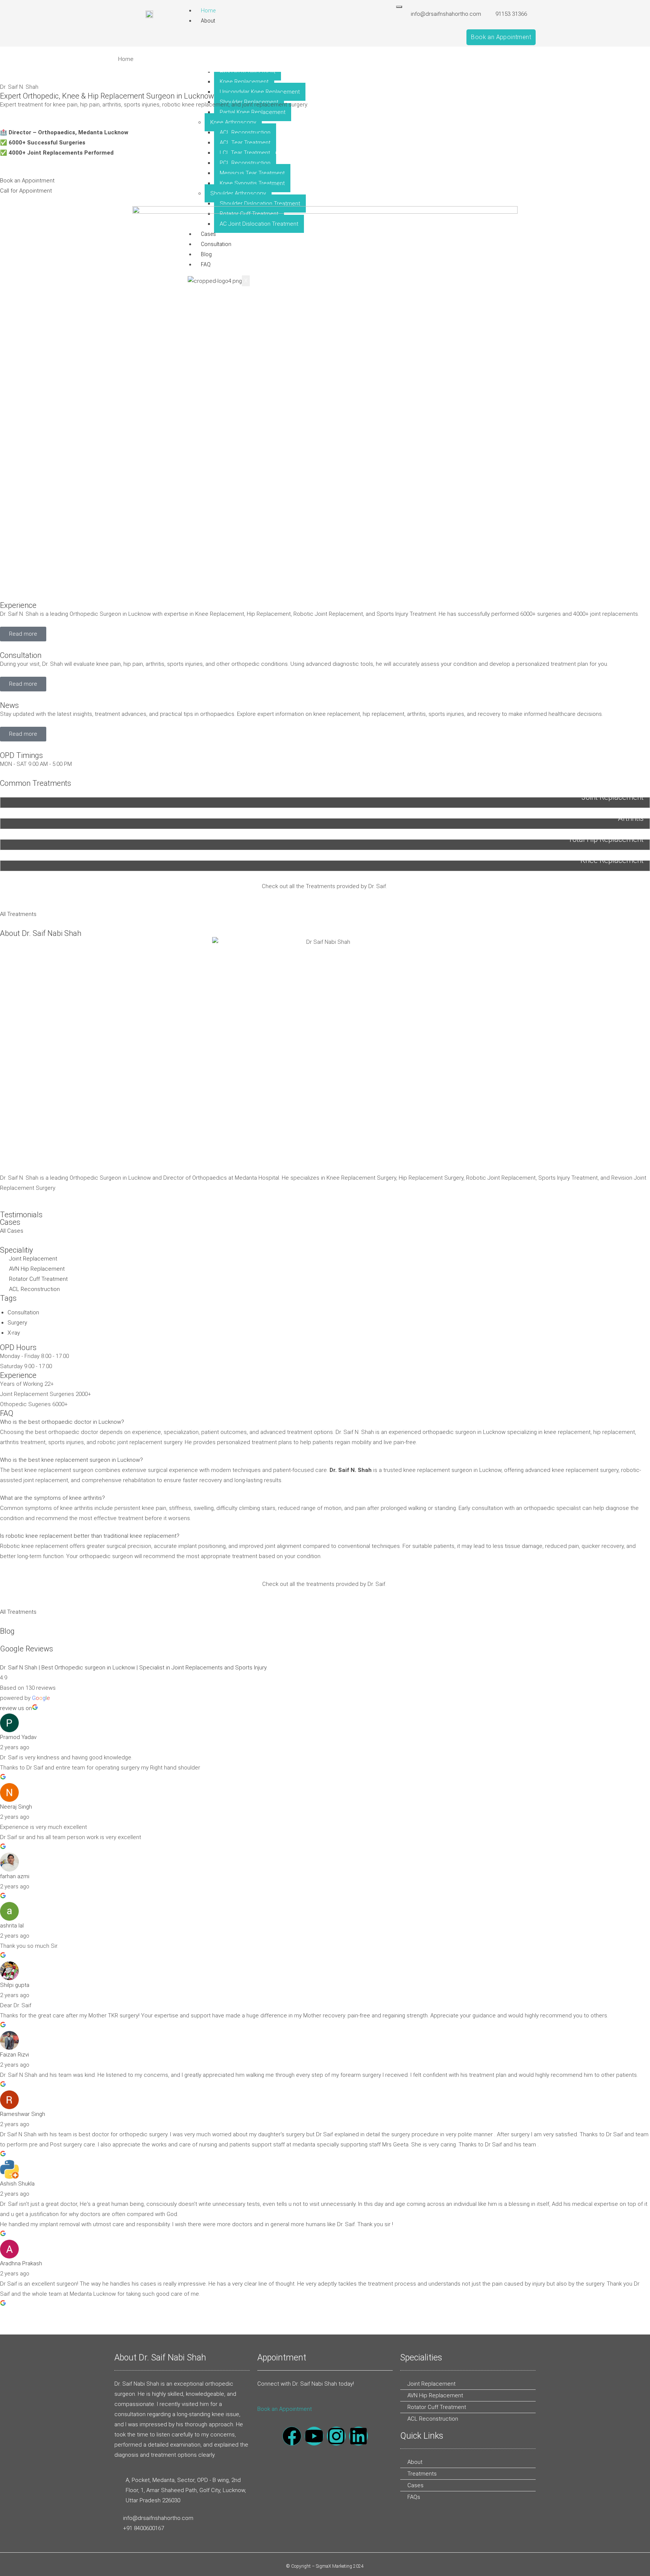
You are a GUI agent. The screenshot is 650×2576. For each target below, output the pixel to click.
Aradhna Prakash (21, 2263)
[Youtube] (314, 2436)
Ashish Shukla (17, 2184)
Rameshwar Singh (23, 2114)
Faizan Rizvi (14, 2055)
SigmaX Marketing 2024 (340, 2566)
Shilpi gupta (15, 1985)
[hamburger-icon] (399, 7)
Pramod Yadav (18, 1737)
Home (208, 11)
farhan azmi (15, 1876)
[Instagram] (336, 2436)
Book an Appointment (285, 2409)
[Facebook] (292, 2436)
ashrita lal (12, 1926)
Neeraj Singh (16, 1807)
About (208, 21)
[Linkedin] (358, 2436)
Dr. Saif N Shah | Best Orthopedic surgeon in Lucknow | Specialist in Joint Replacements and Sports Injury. (134, 1668)
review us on (16, 1708)
